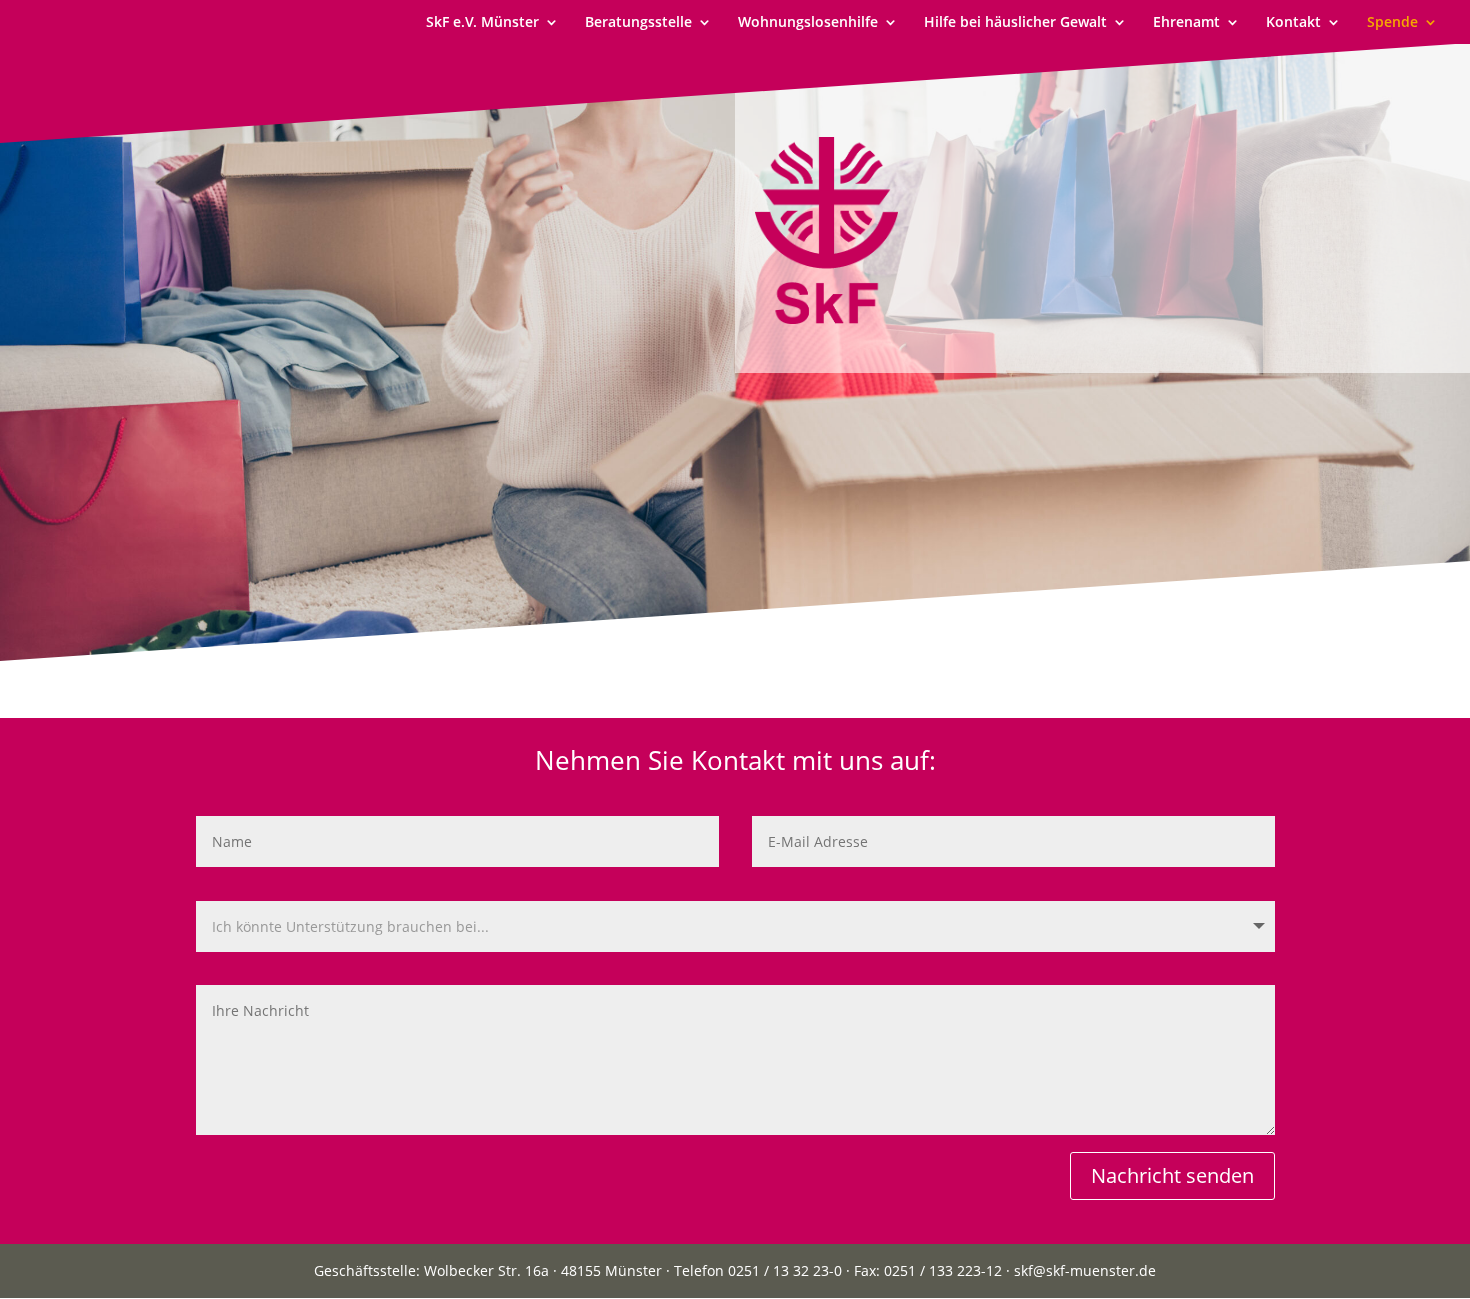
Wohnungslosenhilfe (808, 23)
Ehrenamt (1186, 23)
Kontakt (1293, 23)
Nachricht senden (1172, 1175)
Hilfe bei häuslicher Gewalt (1015, 23)
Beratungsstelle (638, 23)
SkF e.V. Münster (482, 23)
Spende (1392, 23)
